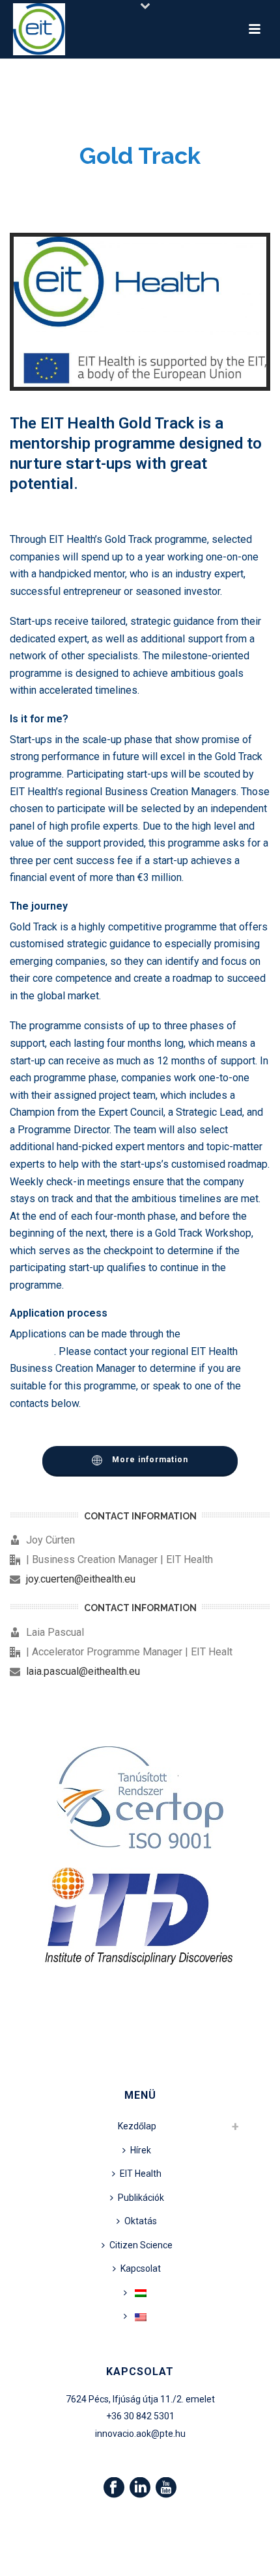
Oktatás (141, 2221)
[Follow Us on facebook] (114, 2488)
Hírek (141, 2150)
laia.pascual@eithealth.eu (83, 1672)
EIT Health (141, 2174)
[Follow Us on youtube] (166, 2488)
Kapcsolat (141, 2268)
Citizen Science (141, 2245)
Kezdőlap (137, 2126)
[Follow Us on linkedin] (140, 2488)
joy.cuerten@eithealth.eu (81, 1579)
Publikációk (141, 2198)
